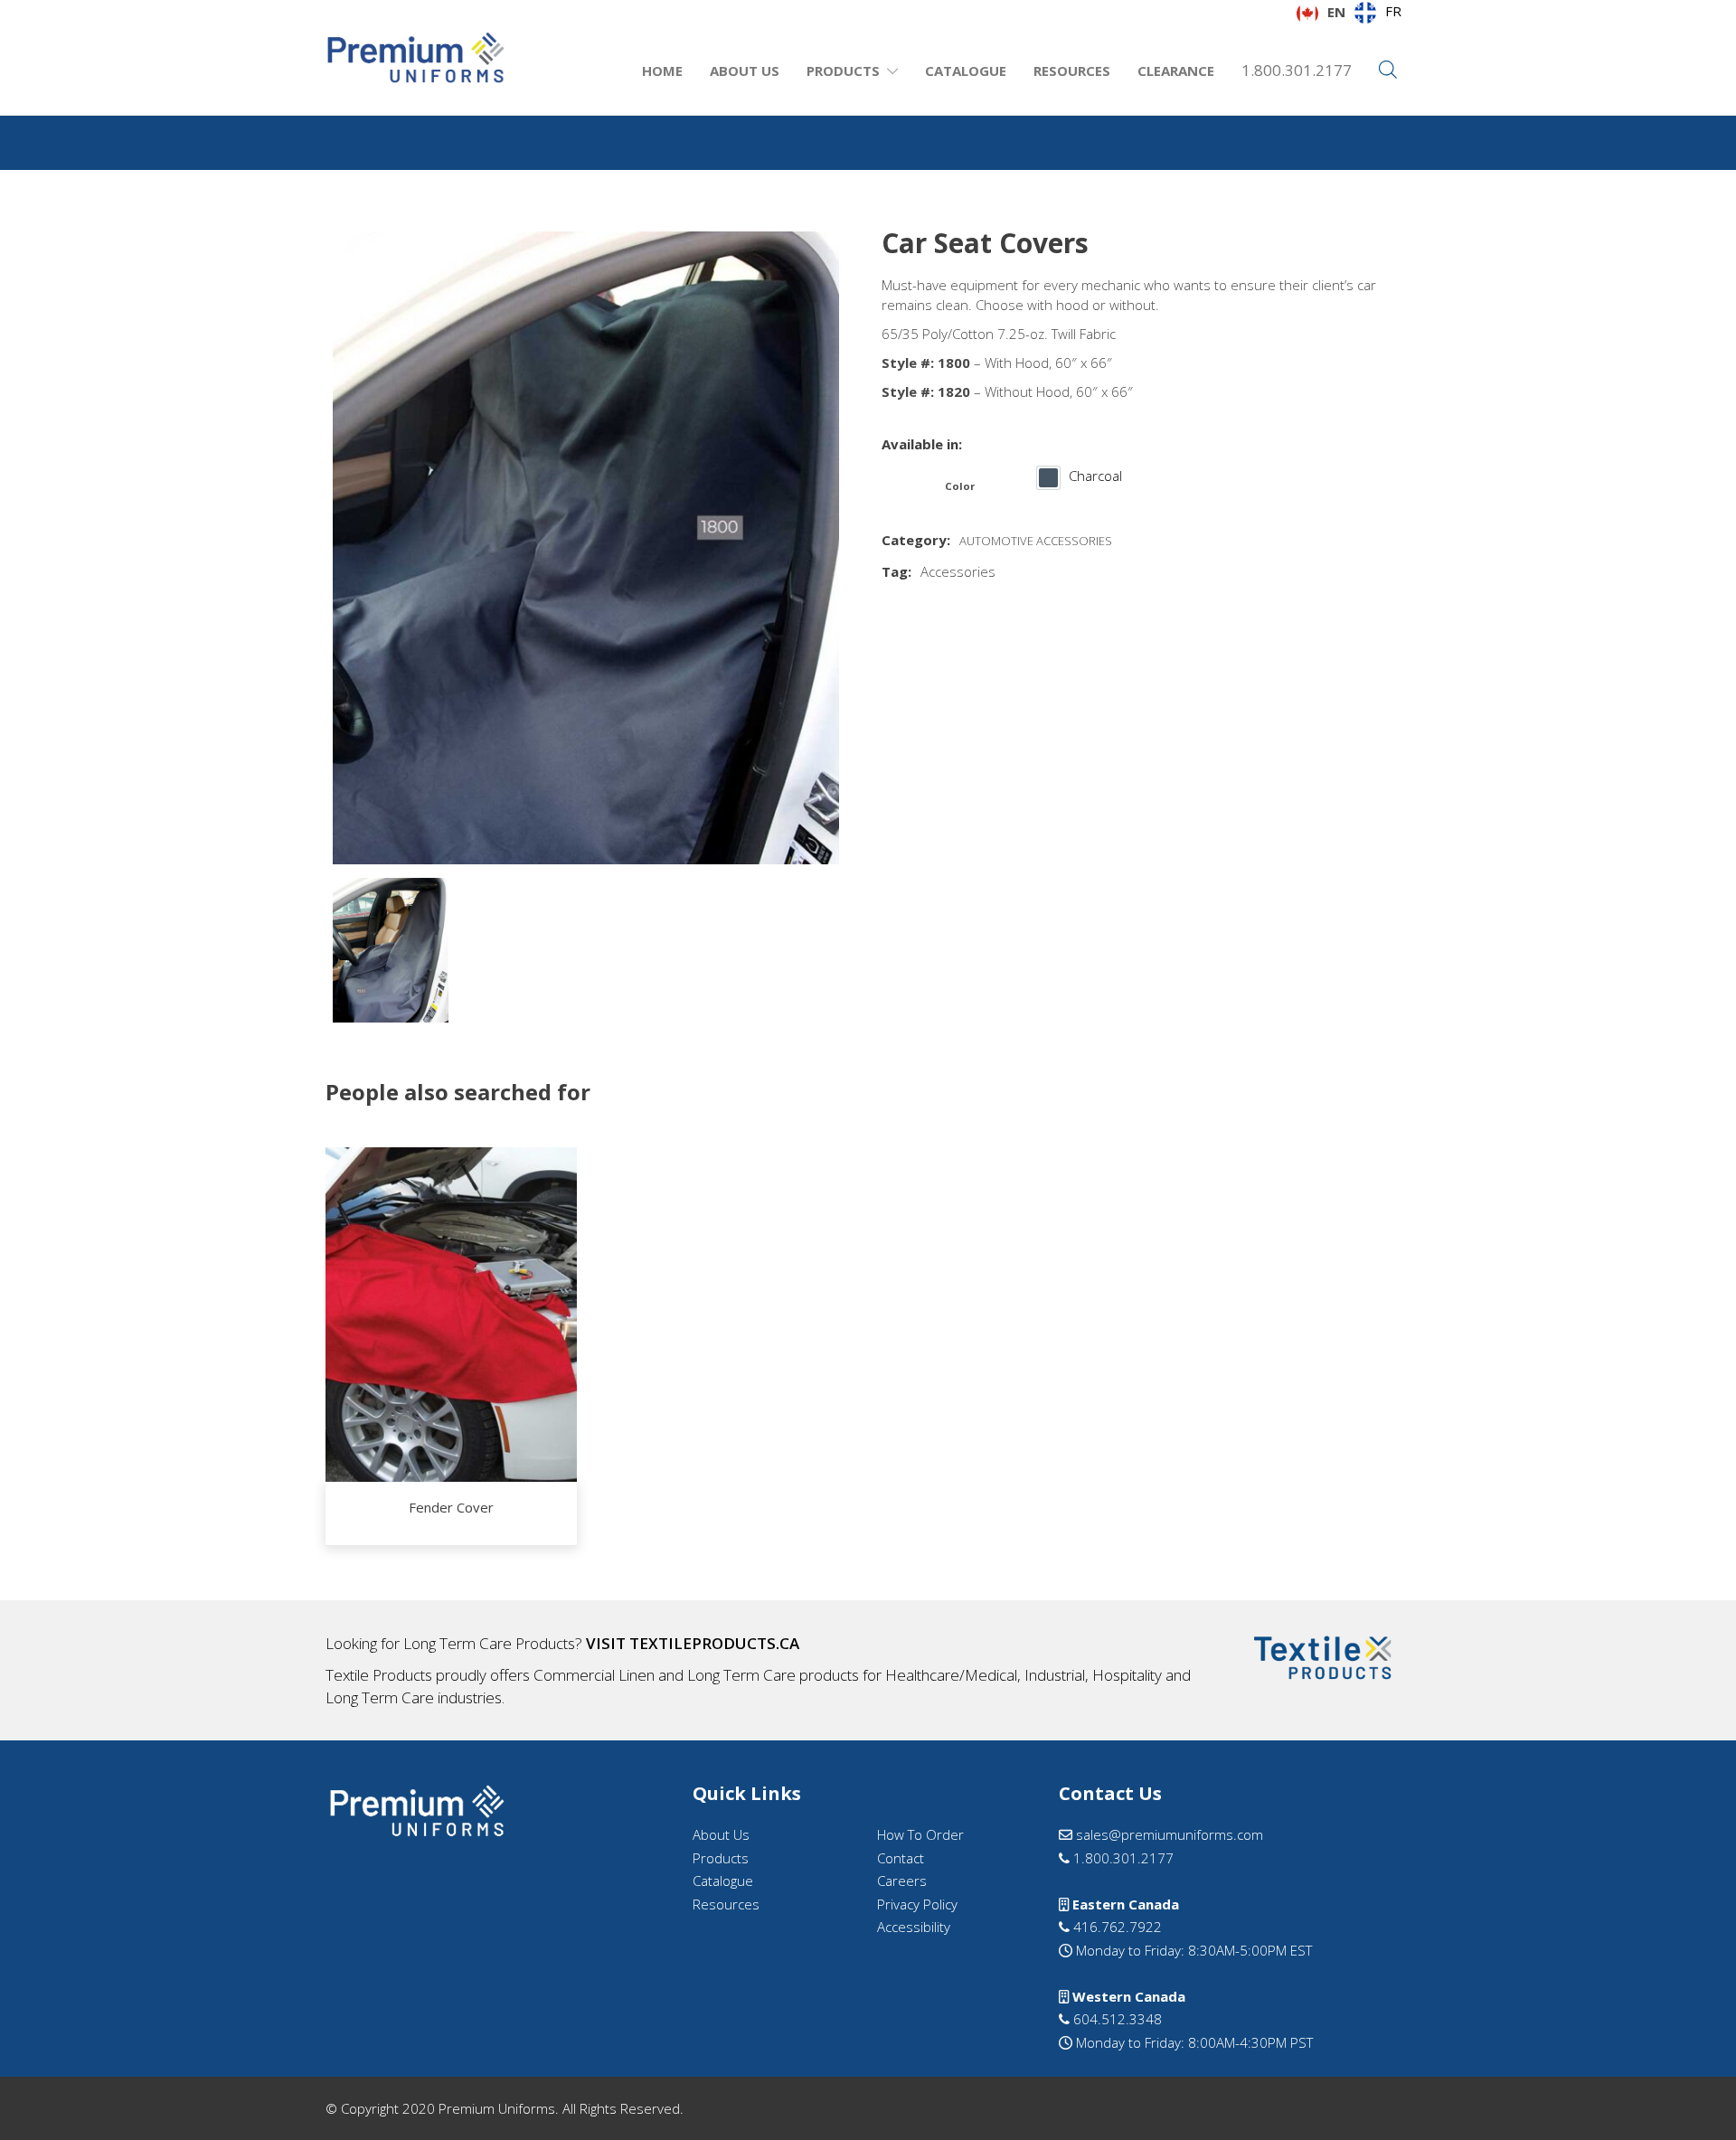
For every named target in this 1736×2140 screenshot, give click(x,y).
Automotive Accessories (1036, 541)
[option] (1378, 13)
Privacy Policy (917, 1904)
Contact (901, 1858)
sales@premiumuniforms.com (1168, 1834)
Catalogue (966, 71)
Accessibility (914, 1927)
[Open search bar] (1388, 71)
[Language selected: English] (1691, 2123)
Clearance (1176, 71)
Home (662, 71)
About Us (745, 71)
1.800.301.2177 (1297, 70)
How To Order (920, 1834)
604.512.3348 (1116, 2019)
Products (843, 71)
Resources (1072, 71)
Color (960, 486)
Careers (902, 1881)
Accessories (958, 571)
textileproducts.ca (714, 1643)
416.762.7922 (1116, 1927)
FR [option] (1393, 11)
